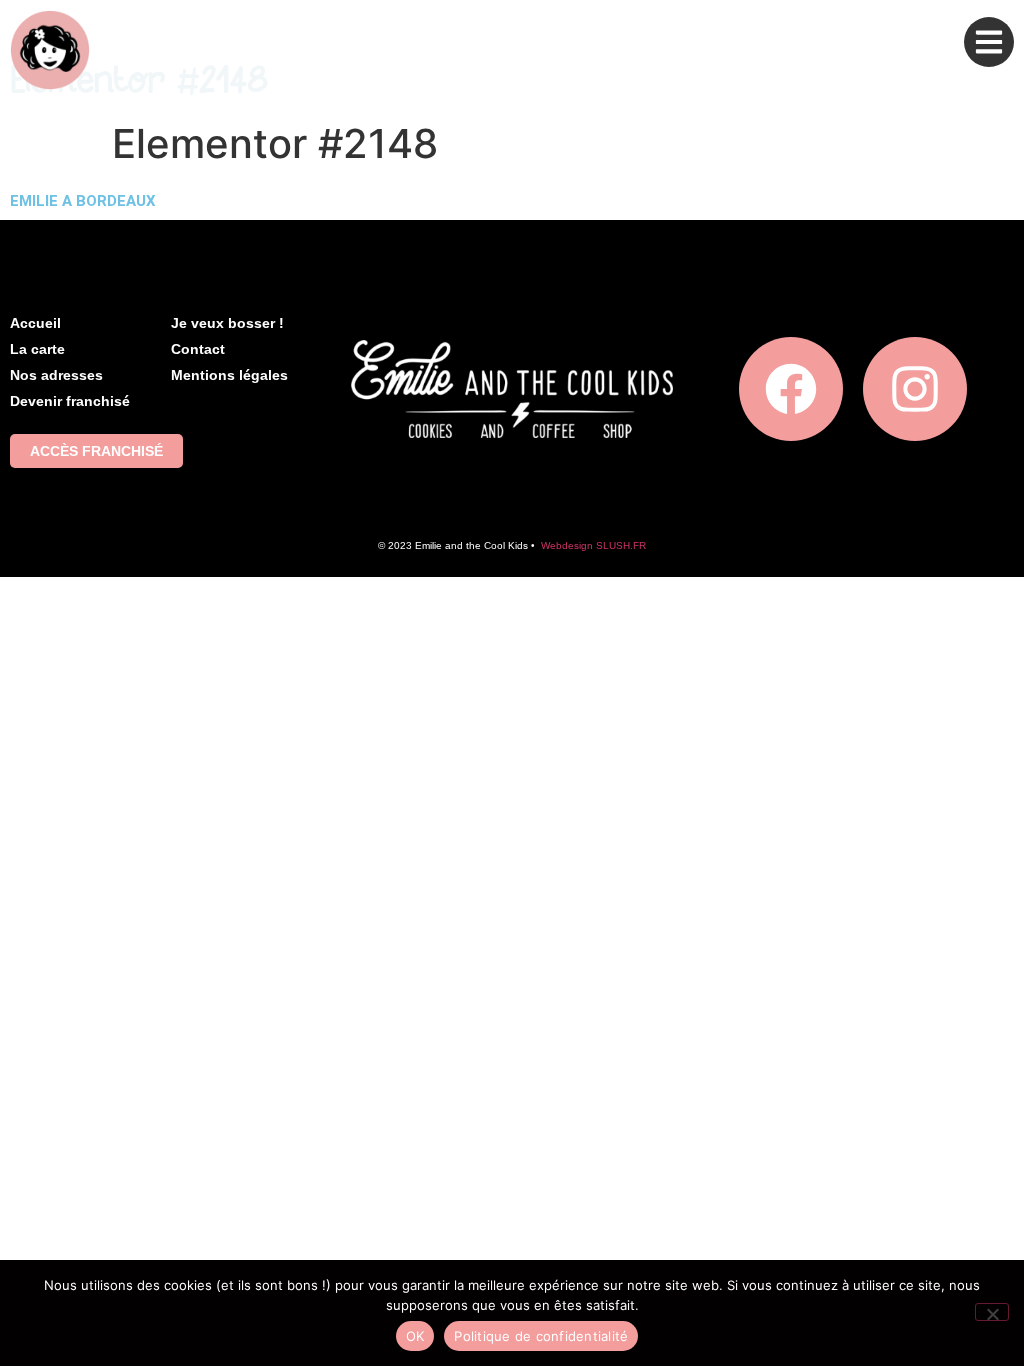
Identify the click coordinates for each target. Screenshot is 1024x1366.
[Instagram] (915, 389)
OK (415, 1336)
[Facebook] (791, 389)
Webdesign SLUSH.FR (593, 545)
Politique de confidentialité (541, 1336)
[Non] (992, 1312)
